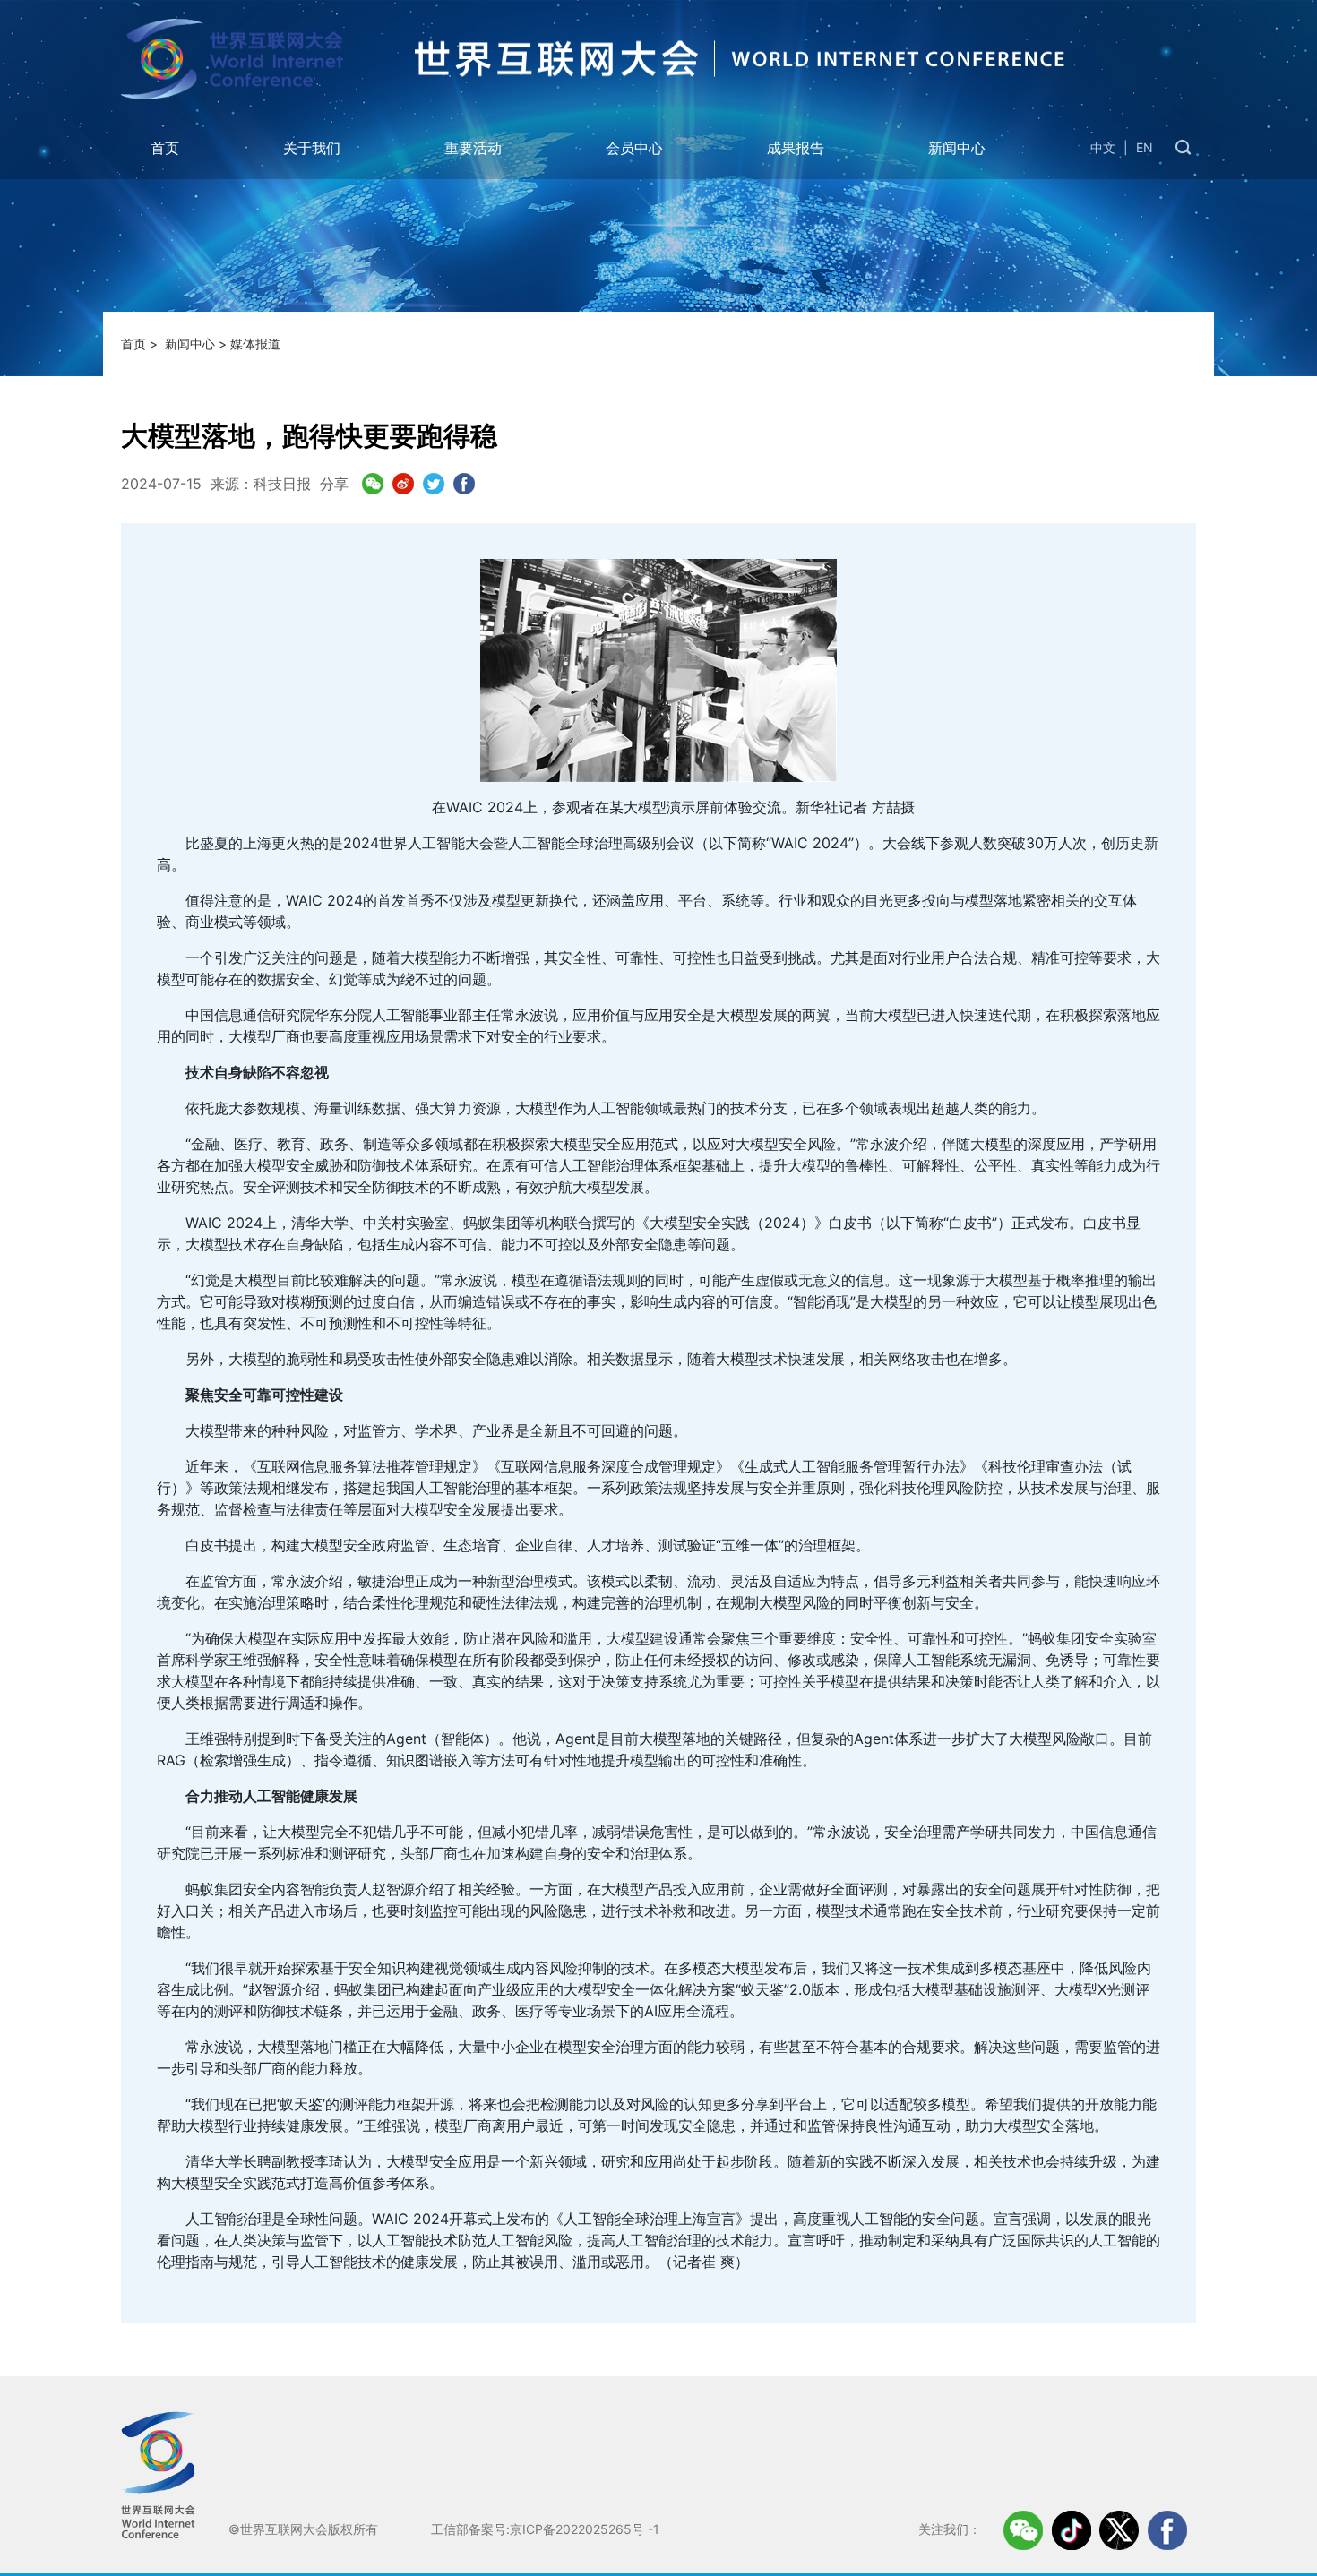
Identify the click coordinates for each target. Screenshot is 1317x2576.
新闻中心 (957, 148)
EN (1145, 147)
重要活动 (473, 148)
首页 (165, 148)
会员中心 (634, 148)
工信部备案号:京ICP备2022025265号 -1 (545, 2529)
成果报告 (796, 148)
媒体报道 (255, 343)
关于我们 (312, 148)
